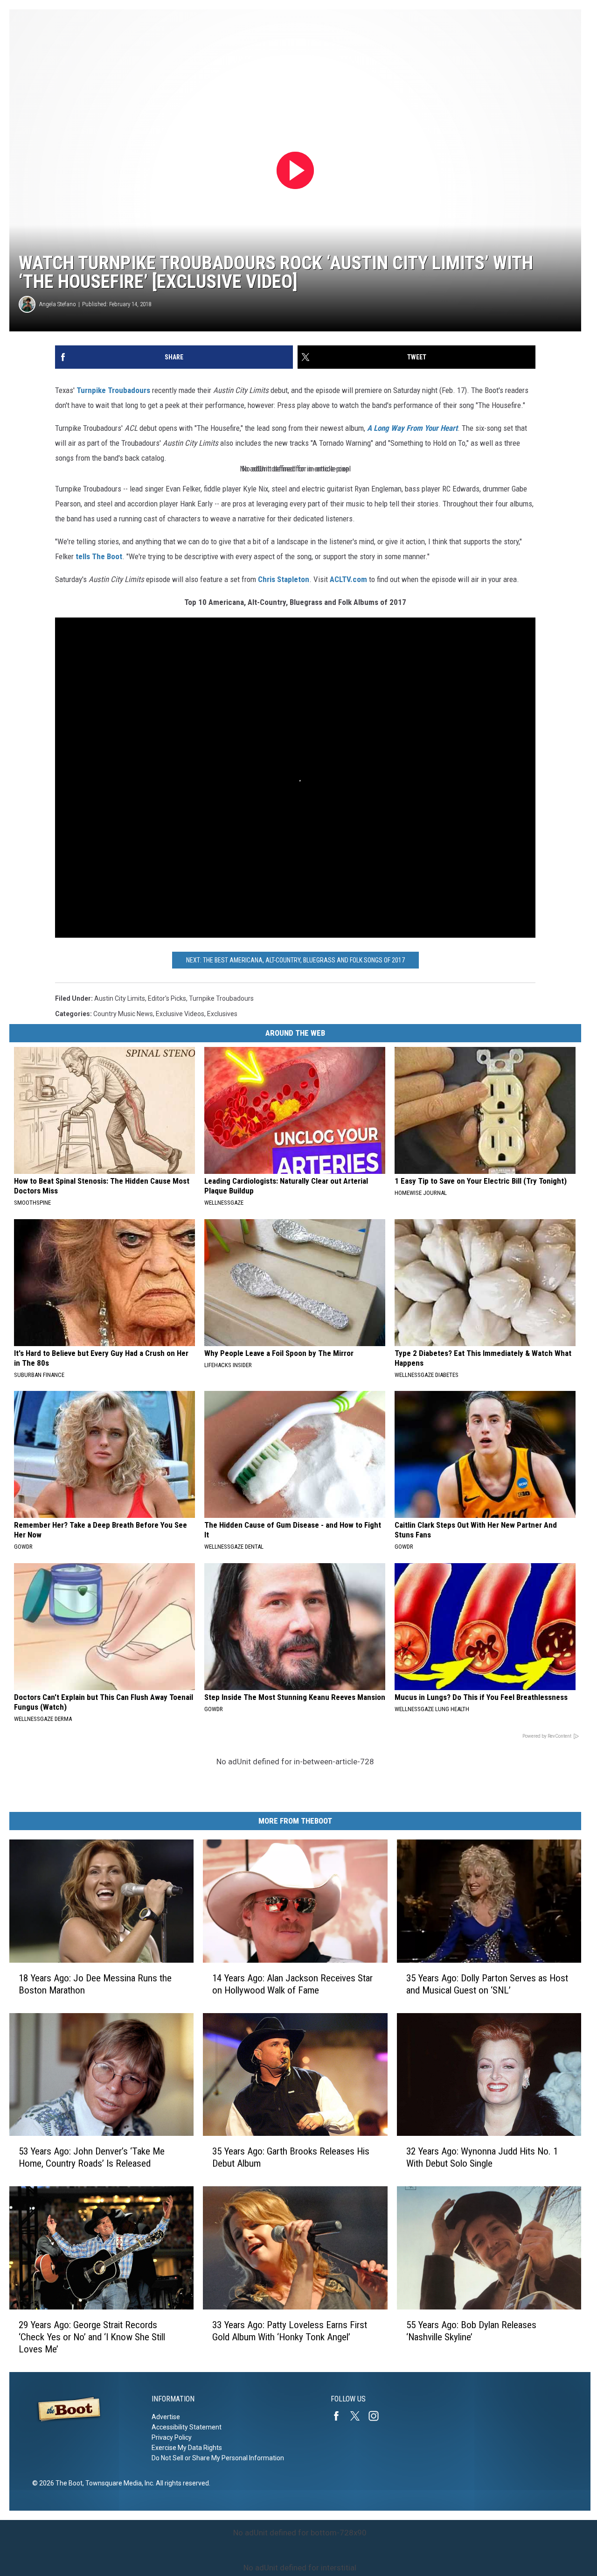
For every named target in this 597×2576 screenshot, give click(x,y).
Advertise (166, 2417)
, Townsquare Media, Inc (118, 2483)
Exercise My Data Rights (187, 2448)
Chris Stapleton (284, 579)
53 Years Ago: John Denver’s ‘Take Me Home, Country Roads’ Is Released (92, 2157)
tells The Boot (99, 556)
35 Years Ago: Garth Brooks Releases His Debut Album (291, 2157)
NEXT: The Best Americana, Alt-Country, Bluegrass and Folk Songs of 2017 (295, 960)
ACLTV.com (348, 579)
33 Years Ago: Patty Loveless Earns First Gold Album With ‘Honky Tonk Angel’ (290, 2331)
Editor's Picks (167, 998)
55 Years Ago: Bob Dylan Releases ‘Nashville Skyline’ (471, 2331)
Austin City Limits (120, 998)
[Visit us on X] (359, 2416)
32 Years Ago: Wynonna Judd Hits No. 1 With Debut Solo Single (482, 2157)
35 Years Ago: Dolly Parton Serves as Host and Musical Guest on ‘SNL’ (487, 1984)
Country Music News (123, 1014)
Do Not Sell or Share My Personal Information (218, 2458)
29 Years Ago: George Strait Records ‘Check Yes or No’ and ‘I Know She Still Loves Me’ (92, 2337)
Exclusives (222, 1014)
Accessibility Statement (187, 2427)
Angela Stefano (58, 304)
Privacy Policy (172, 2437)
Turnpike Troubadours (113, 390)
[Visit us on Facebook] (340, 2416)
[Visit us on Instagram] (377, 2416)
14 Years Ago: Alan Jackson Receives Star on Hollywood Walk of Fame (292, 1984)
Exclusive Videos (180, 1014)
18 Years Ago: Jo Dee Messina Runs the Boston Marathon (95, 1984)
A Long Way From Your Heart (412, 428)
